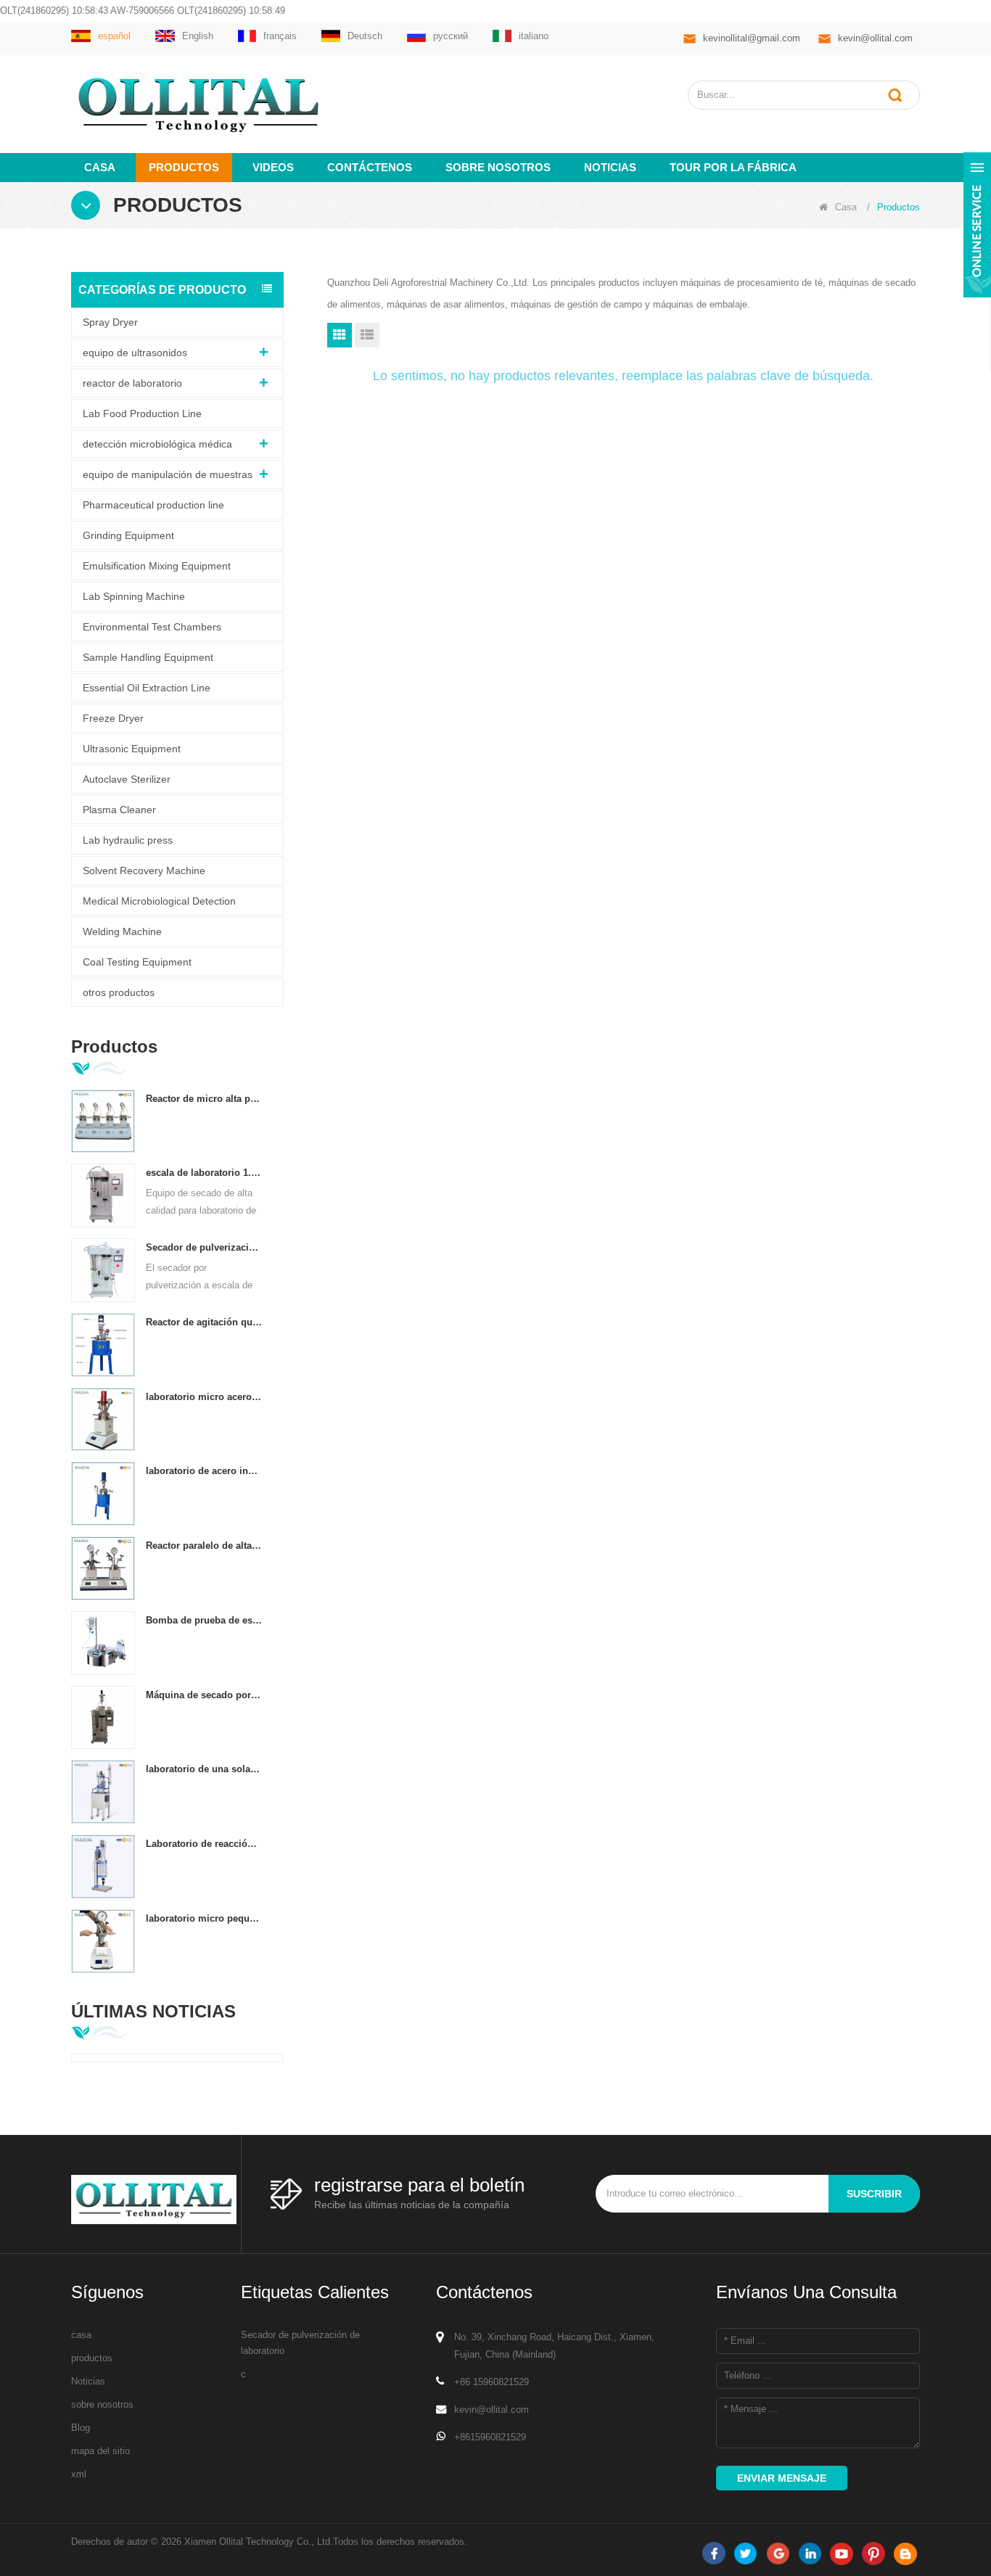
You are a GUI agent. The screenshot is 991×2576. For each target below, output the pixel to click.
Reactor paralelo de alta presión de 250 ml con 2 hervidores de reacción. (204, 1546)
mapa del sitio (100, 2451)
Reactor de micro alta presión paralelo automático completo (204, 1099)
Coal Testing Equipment (137, 962)
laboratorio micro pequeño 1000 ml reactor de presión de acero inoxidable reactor (204, 1918)
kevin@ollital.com (875, 38)
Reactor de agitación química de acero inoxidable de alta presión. (204, 1322)
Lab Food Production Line (142, 413)
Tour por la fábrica (733, 167)
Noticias (610, 167)
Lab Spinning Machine (134, 596)
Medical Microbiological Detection (159, 901)
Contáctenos (370, 167)
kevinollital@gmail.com (752, 38)
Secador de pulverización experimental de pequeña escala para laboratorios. (204, 1247)
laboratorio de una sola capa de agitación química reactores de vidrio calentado (204, 1769)
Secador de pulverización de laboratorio (300, 2343)
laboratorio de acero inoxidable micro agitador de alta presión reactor (204, 1471)
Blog (81, 2428)
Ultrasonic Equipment (132, 749)
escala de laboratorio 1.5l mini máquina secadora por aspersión (204, 1173)
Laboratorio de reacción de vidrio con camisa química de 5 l (204, 1844)
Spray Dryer (110, 322)
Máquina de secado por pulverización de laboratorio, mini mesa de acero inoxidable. (204, 1695)
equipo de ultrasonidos (135, 353)
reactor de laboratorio (132, 383)
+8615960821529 (490, 2437)
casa (81, 2335)
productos (92, 2358)
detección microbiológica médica (157, 444)
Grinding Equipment (128, 535)
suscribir (874, 2194)
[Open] (977, 225)
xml (79, 2474)
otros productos (119, 992)
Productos (184, 167)
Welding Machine (122, 931)
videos (273, 167)
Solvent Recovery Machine (144, 871)
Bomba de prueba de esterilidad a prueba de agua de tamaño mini (204, 1620)
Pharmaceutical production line (153, 505)
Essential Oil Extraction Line (147, 688)
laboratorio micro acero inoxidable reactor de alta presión (204, 1397)
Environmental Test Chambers (152, 627)
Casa (100, 167)
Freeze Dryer (113, 718)
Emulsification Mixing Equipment (157, 566)
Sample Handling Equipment (148, 657)
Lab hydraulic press (128, 840)
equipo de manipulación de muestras (168, 474)
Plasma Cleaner (119, 810)
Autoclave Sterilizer (127, 779)
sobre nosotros (498, 167)
